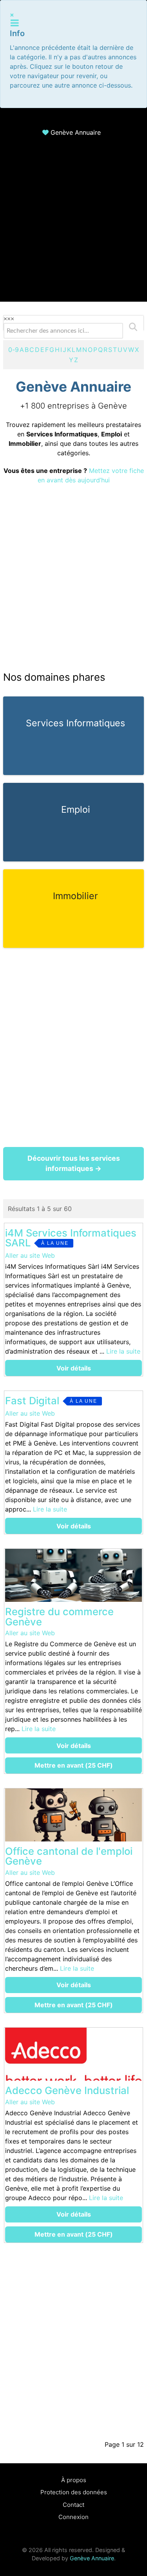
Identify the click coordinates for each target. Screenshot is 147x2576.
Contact (73, 2505)
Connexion (73, 2517)
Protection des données (74, 2492)
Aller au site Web (30, 1255)
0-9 (14, 350)
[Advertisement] (73, 228)
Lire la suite (123, 1351)
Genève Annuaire (76, 132)
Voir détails (74, 1368)
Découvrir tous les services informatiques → (74, 1163)
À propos (74, 2480)
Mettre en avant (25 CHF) (74, 1765)
